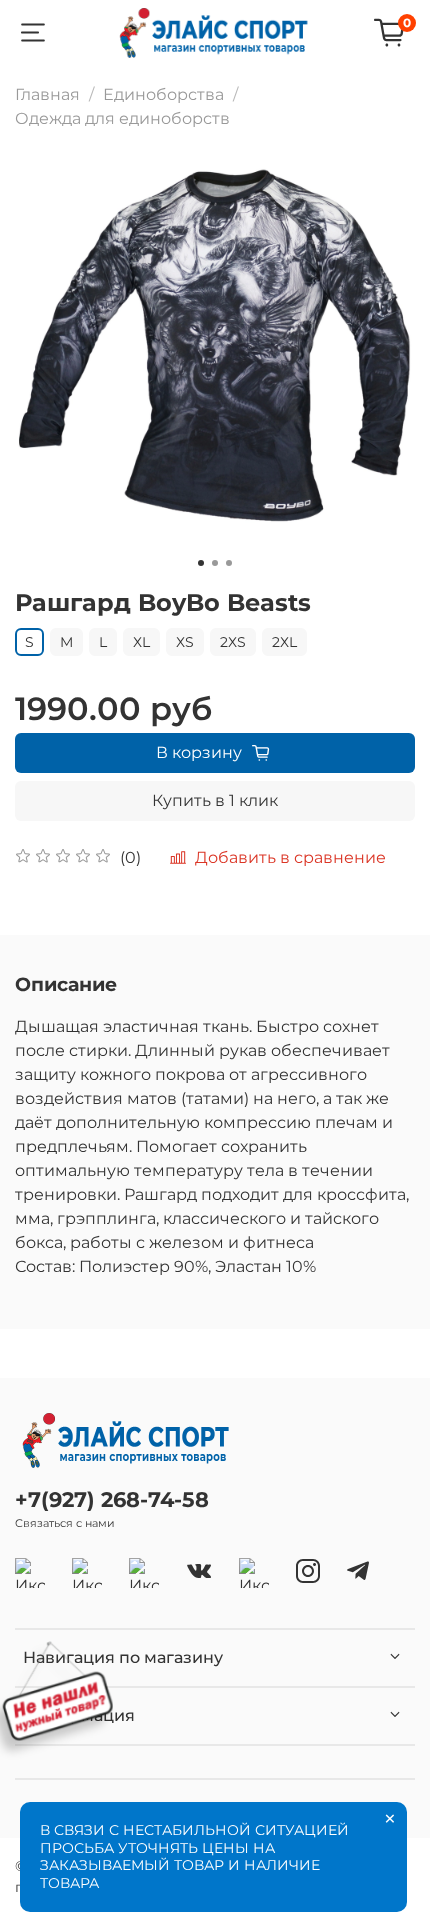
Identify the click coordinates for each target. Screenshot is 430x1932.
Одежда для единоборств (122, 118)
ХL (141, 642)
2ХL (284, 642)
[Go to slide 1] (201, 563)
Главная (47, 94)
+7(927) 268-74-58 (112, 1499)
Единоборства (163, 94)
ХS (185, 642)
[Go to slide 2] (215, 563)
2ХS (233, 642)
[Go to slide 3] (229, 563)
